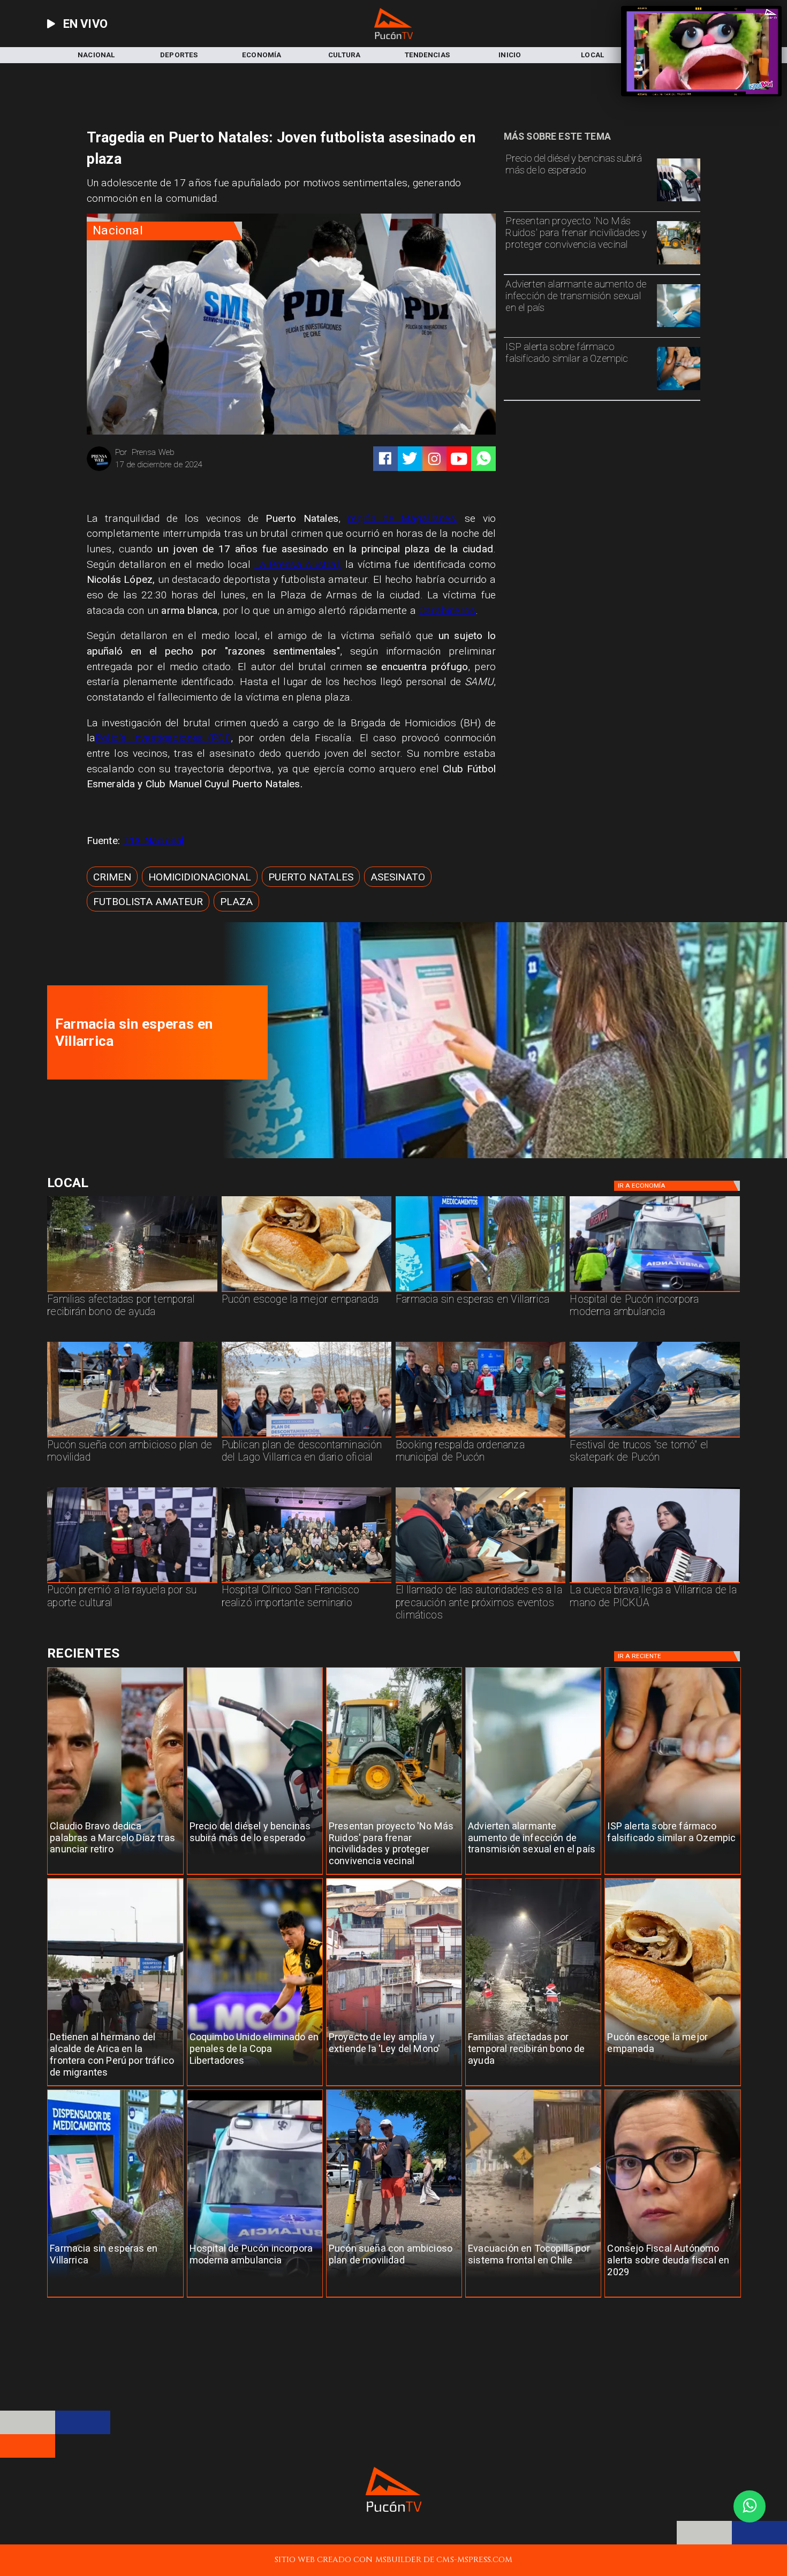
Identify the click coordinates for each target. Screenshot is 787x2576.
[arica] (115, 2086)
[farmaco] (679, 390)
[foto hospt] (307, 1583)
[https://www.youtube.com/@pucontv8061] (459, 459)
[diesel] (679, 201)
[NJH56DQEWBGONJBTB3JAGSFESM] (132, 1291)
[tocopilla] (533, 2297)
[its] (679, 326)
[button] (112, 877)
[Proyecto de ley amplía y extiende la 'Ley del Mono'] (394, 2086)
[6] (480, 1583)
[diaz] (115, 1875)
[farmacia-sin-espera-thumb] (480, 1291)
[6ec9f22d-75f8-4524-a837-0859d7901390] (307, 1291)
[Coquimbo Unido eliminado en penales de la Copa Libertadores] (255, 2086)
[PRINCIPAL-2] (480, 1437)
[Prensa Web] (99, 470)
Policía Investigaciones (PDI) (163, 738)
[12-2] (132, 1583)
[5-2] (654, 1437)
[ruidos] (679, 264)
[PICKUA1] (654, 1583)
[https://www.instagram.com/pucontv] (434, 459)
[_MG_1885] (307, 1437)
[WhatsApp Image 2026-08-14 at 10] (132, 1437)
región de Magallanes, (403, 518)
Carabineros (447, 610)
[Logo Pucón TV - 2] (393, 36)
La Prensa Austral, (298, 564)
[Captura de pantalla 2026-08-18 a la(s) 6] (500, 1156)
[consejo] (672, 2297)
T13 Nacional (153, 841)
